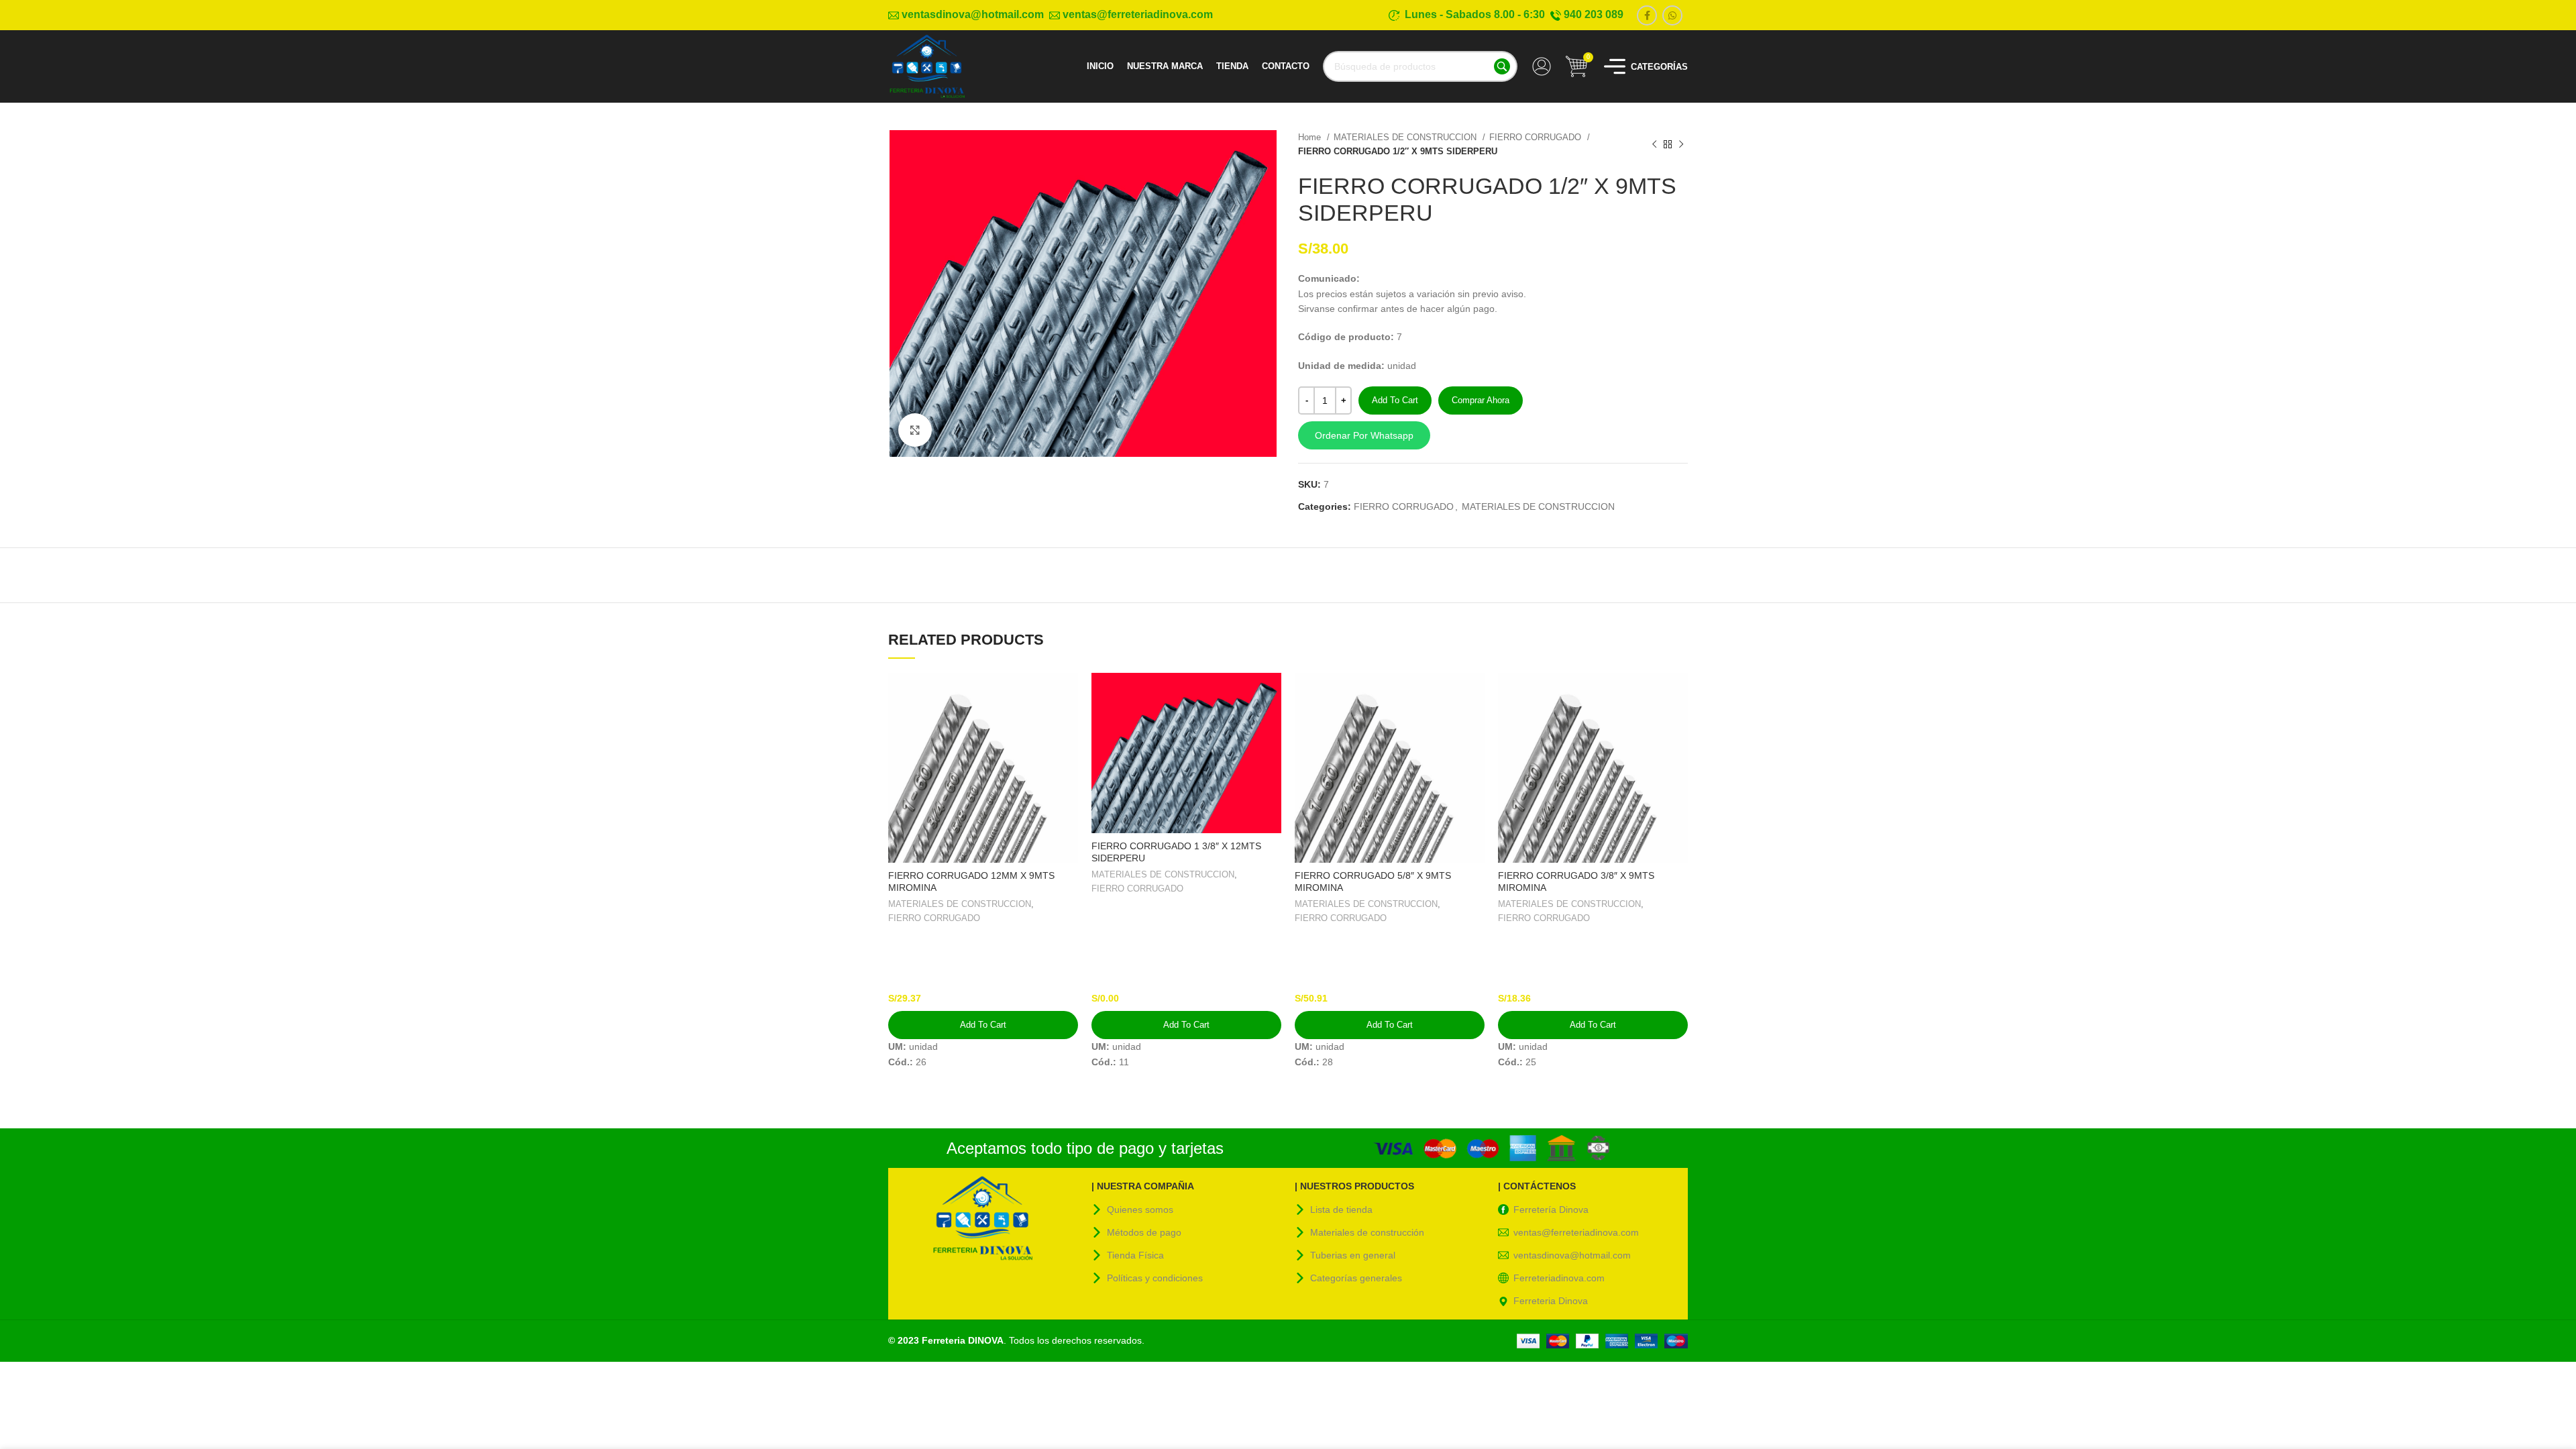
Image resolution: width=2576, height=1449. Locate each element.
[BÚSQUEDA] (1502, 66)
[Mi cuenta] (1542, 66)
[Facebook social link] (1647, 15)
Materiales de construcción (1367, 1232)
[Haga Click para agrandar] (915, 430)
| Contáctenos (1537, 1186)
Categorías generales (1356, 1278)
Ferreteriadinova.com (1559, 1278)
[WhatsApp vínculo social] (1672, 15)
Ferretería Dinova (1551, 1210)
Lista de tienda (1341, 1210)
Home (1311, 137)
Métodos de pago (1144, 1232)
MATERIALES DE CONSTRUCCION (1406, 137)
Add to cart (1395, 400)
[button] (1493, 435)
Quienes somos (1140, 1210)
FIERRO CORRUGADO (1537, 137)
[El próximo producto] (1681, 144)
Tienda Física (1135, 1255)
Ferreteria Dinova (1551, 1301)
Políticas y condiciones (1155, 1278)
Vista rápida (1068, 695)
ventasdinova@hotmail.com (1572, 1255)
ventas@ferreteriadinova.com (1576, 1232)
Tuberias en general (1353, 1255)
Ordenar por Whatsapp (1364, 435)
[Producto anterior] (1654, 144)
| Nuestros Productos (1354, 1186)
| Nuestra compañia (1143, 1186)
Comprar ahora (1481, 400)
